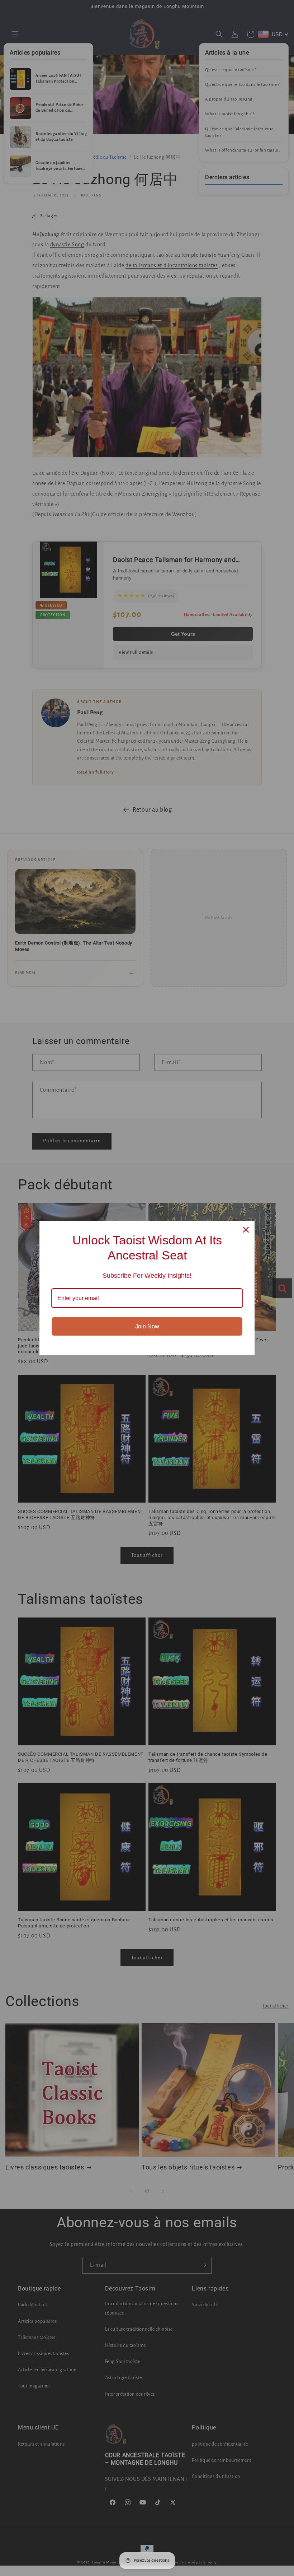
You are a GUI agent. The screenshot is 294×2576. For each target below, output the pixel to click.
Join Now (147, 1326)
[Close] (246, 1230)
